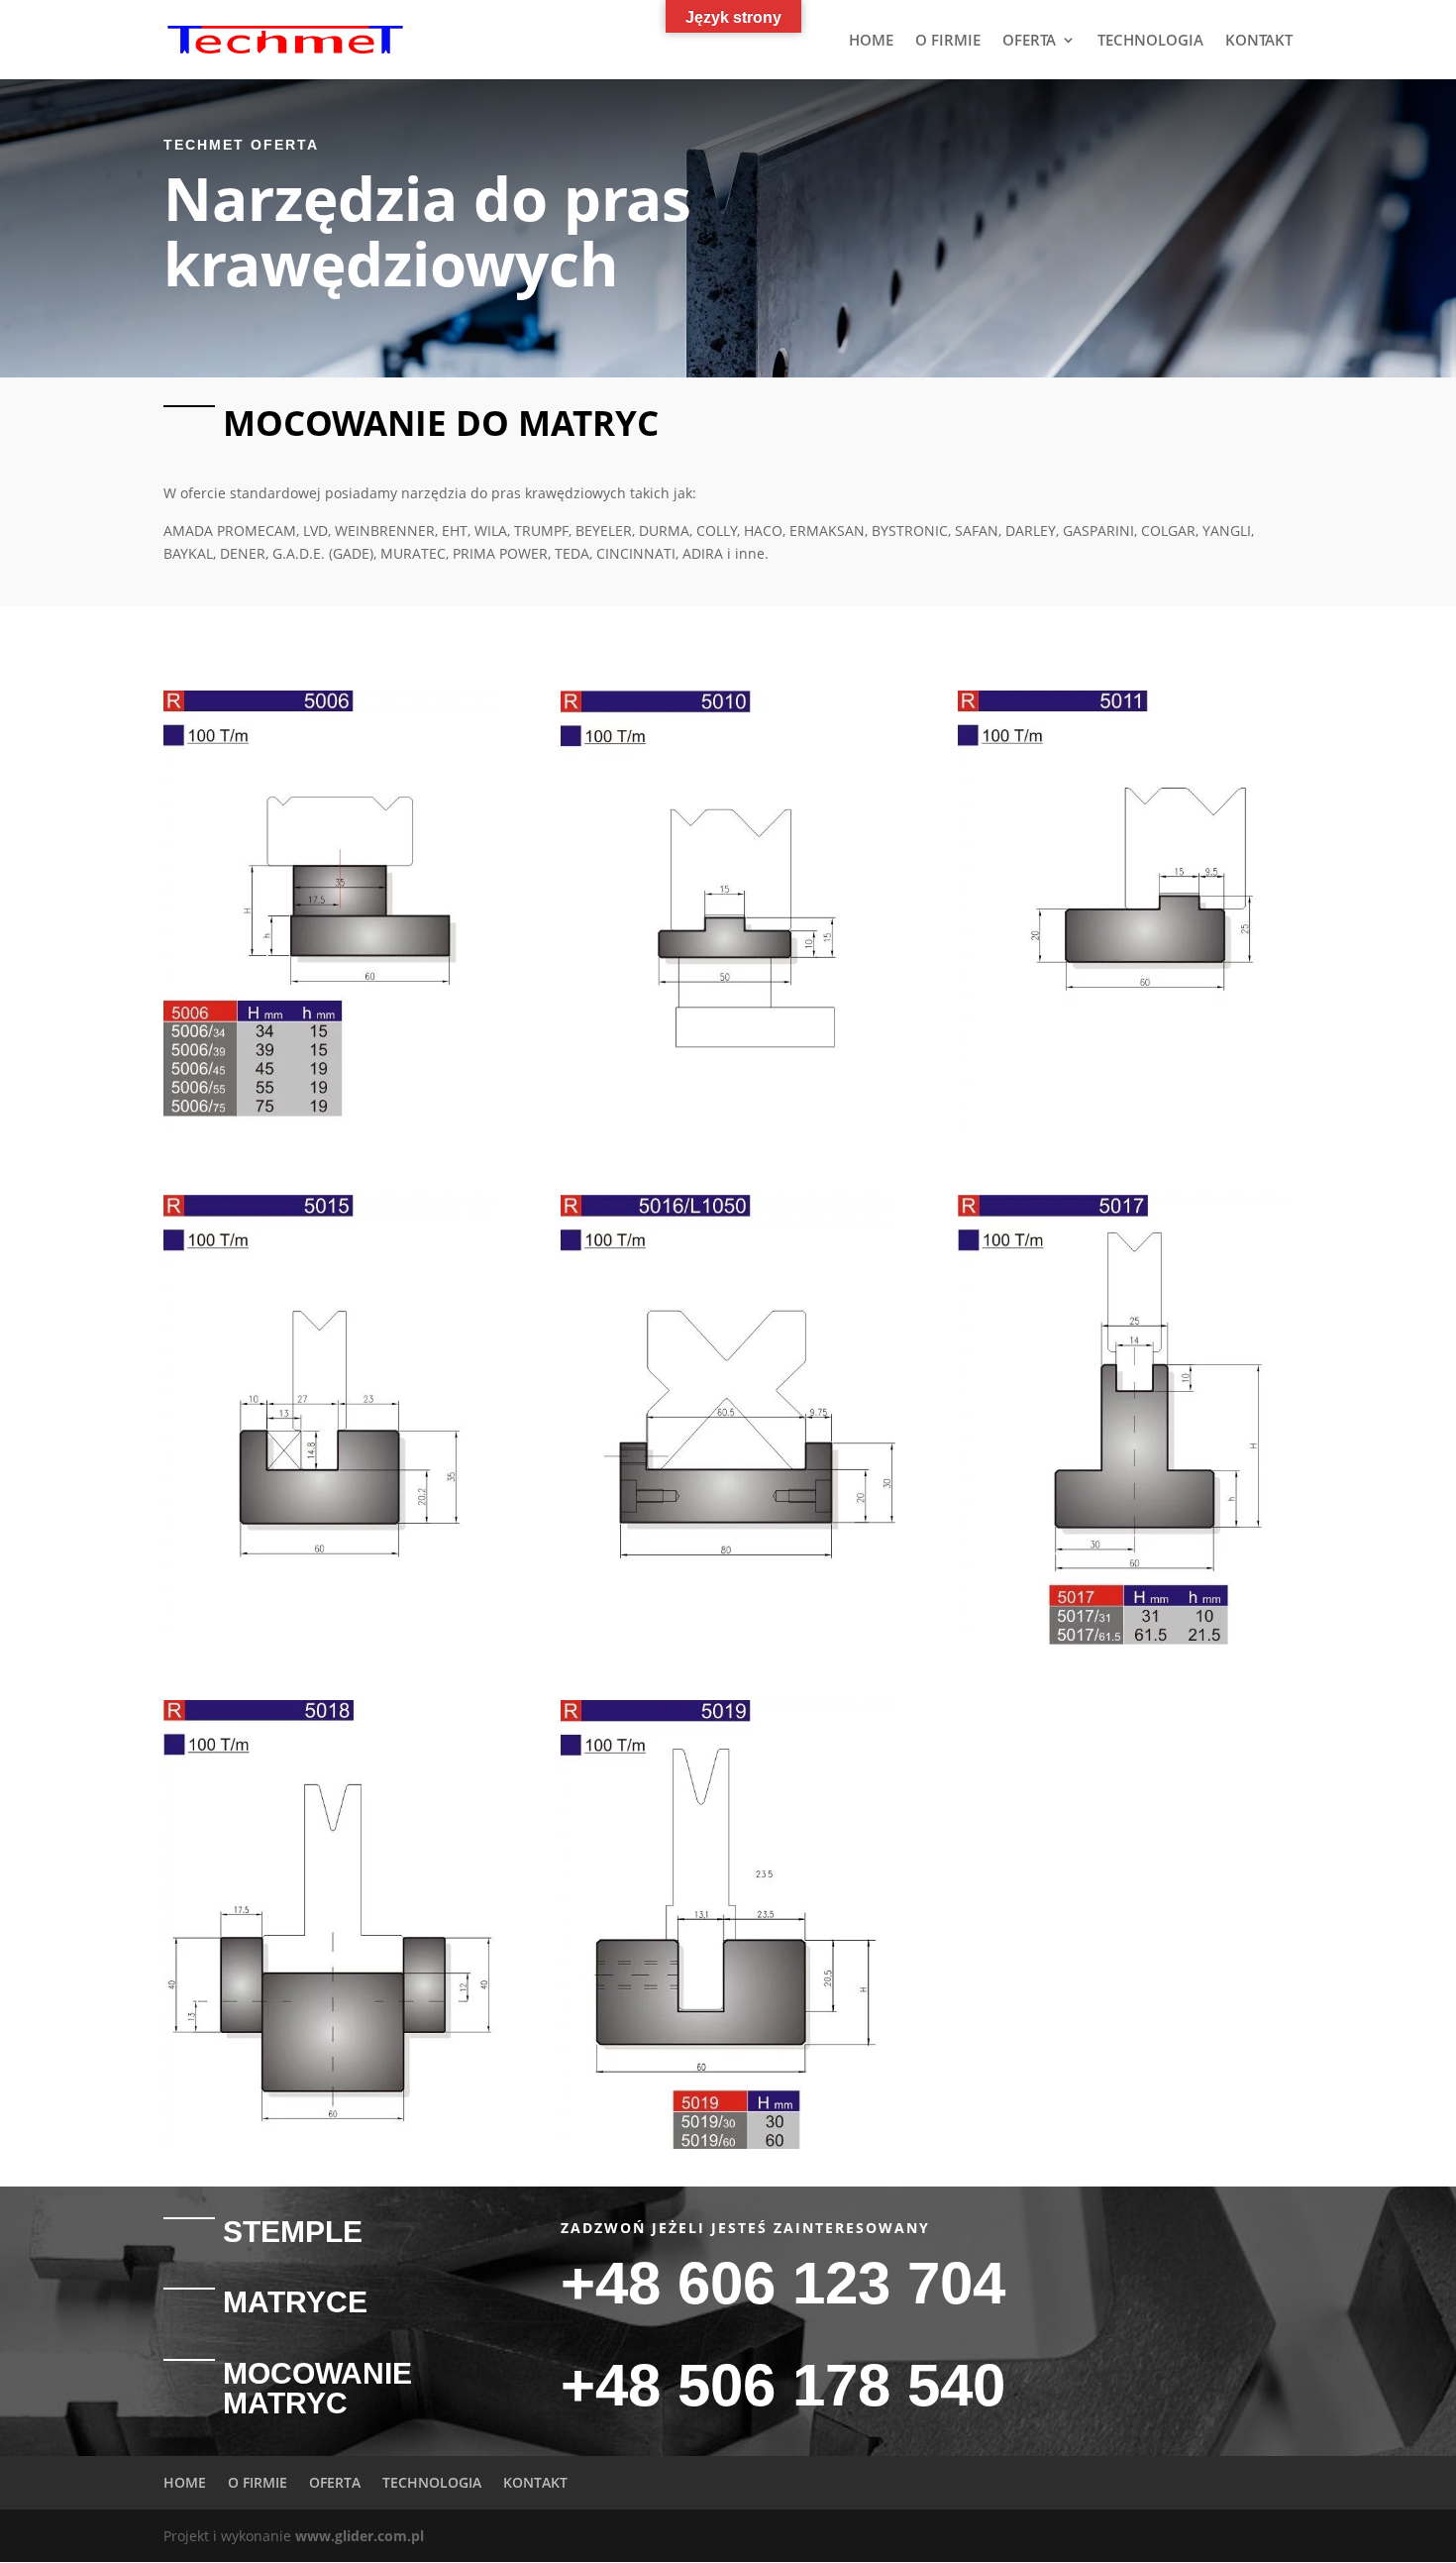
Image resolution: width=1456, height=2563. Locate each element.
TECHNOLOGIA (1150, 41)
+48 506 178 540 (783, 2385)
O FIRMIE (948, 41)
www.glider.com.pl (360, 2536)
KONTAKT (1259, 41)
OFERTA (1029, 41)
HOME (871, 41)
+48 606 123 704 (783, 2283)
